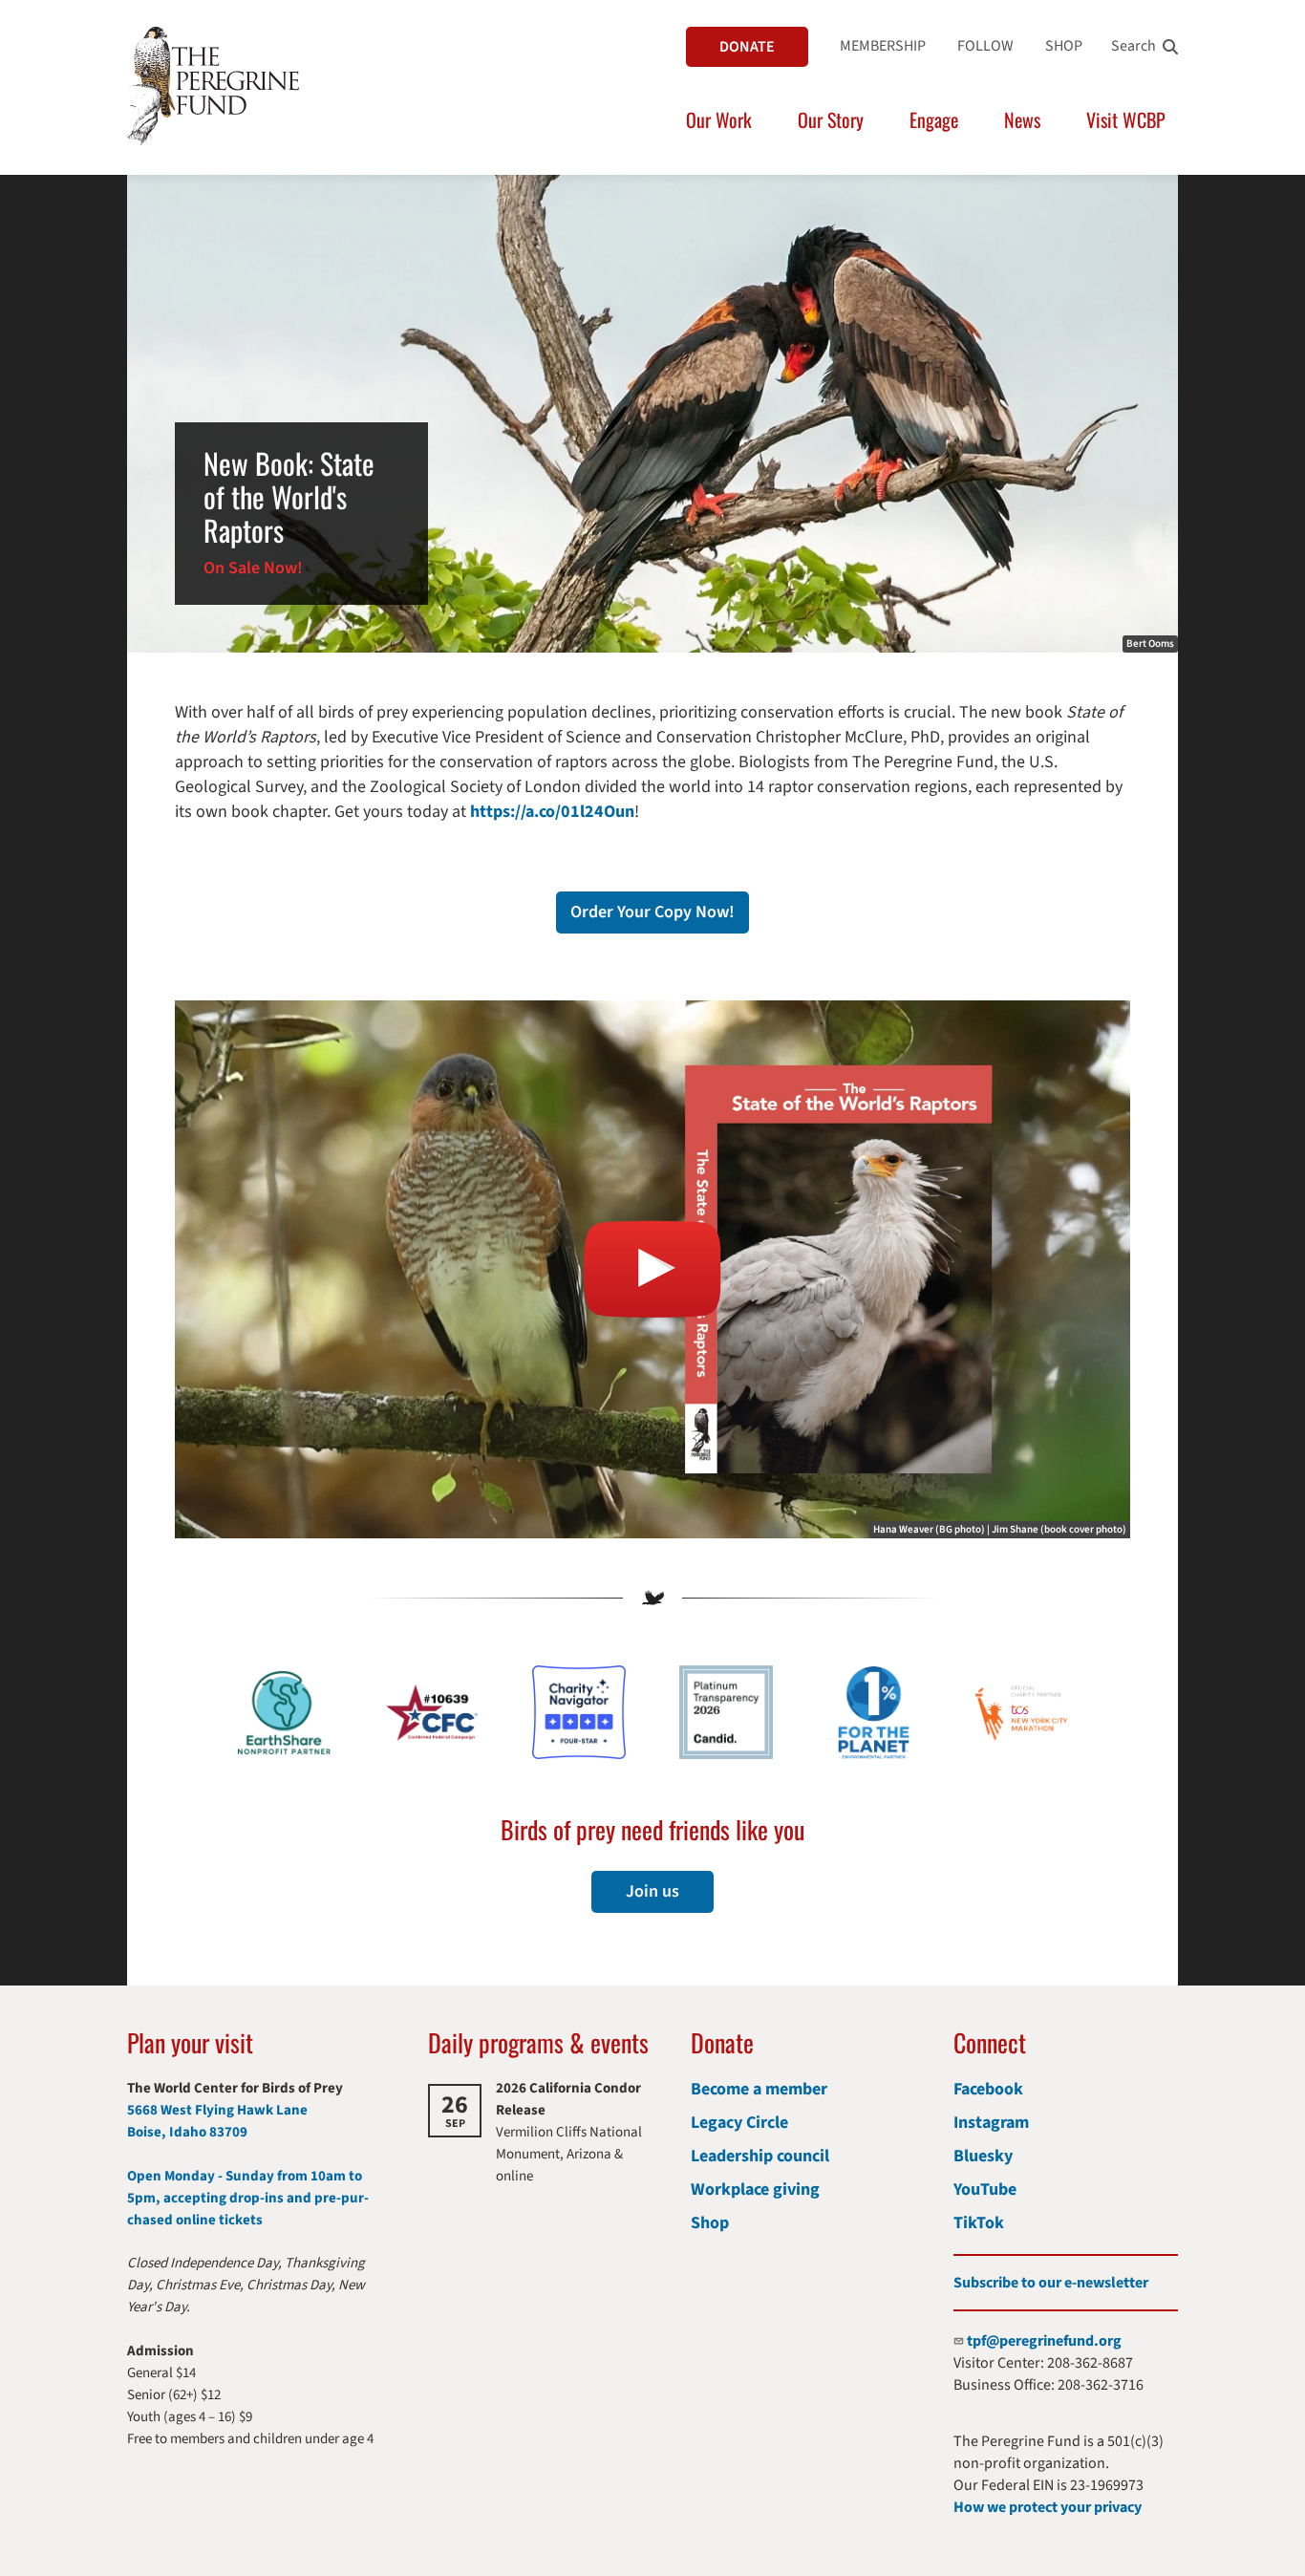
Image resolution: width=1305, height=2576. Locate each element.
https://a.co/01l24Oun (552, 812)
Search (1134, 46)
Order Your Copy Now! (652, 912)
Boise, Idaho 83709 (187, 2132)
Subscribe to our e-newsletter (1051, 2283)
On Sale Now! (253, 568)
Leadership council (760, 2156)
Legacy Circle (739, 2123)
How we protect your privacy (1048, 2507)
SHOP (1064, 46)
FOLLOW (985, 46)
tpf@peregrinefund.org (1044, 2341)
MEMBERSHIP (883, 46)
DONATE (747, 47)
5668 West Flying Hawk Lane (217, 2110)
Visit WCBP (1126, 119)
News (1022, 119)
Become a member (759, 2089)
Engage (934, 119)
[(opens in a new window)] (652, 1269)
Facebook (988, 2089)
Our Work (719, 119)
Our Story (831, 119)
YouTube (985, 2190)
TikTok (979, 2223)
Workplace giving (755, 2190)
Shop (710, 2223)
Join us (652, 1891)
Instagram (991, 2123)
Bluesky (983, 2156)
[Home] (213, 86)
